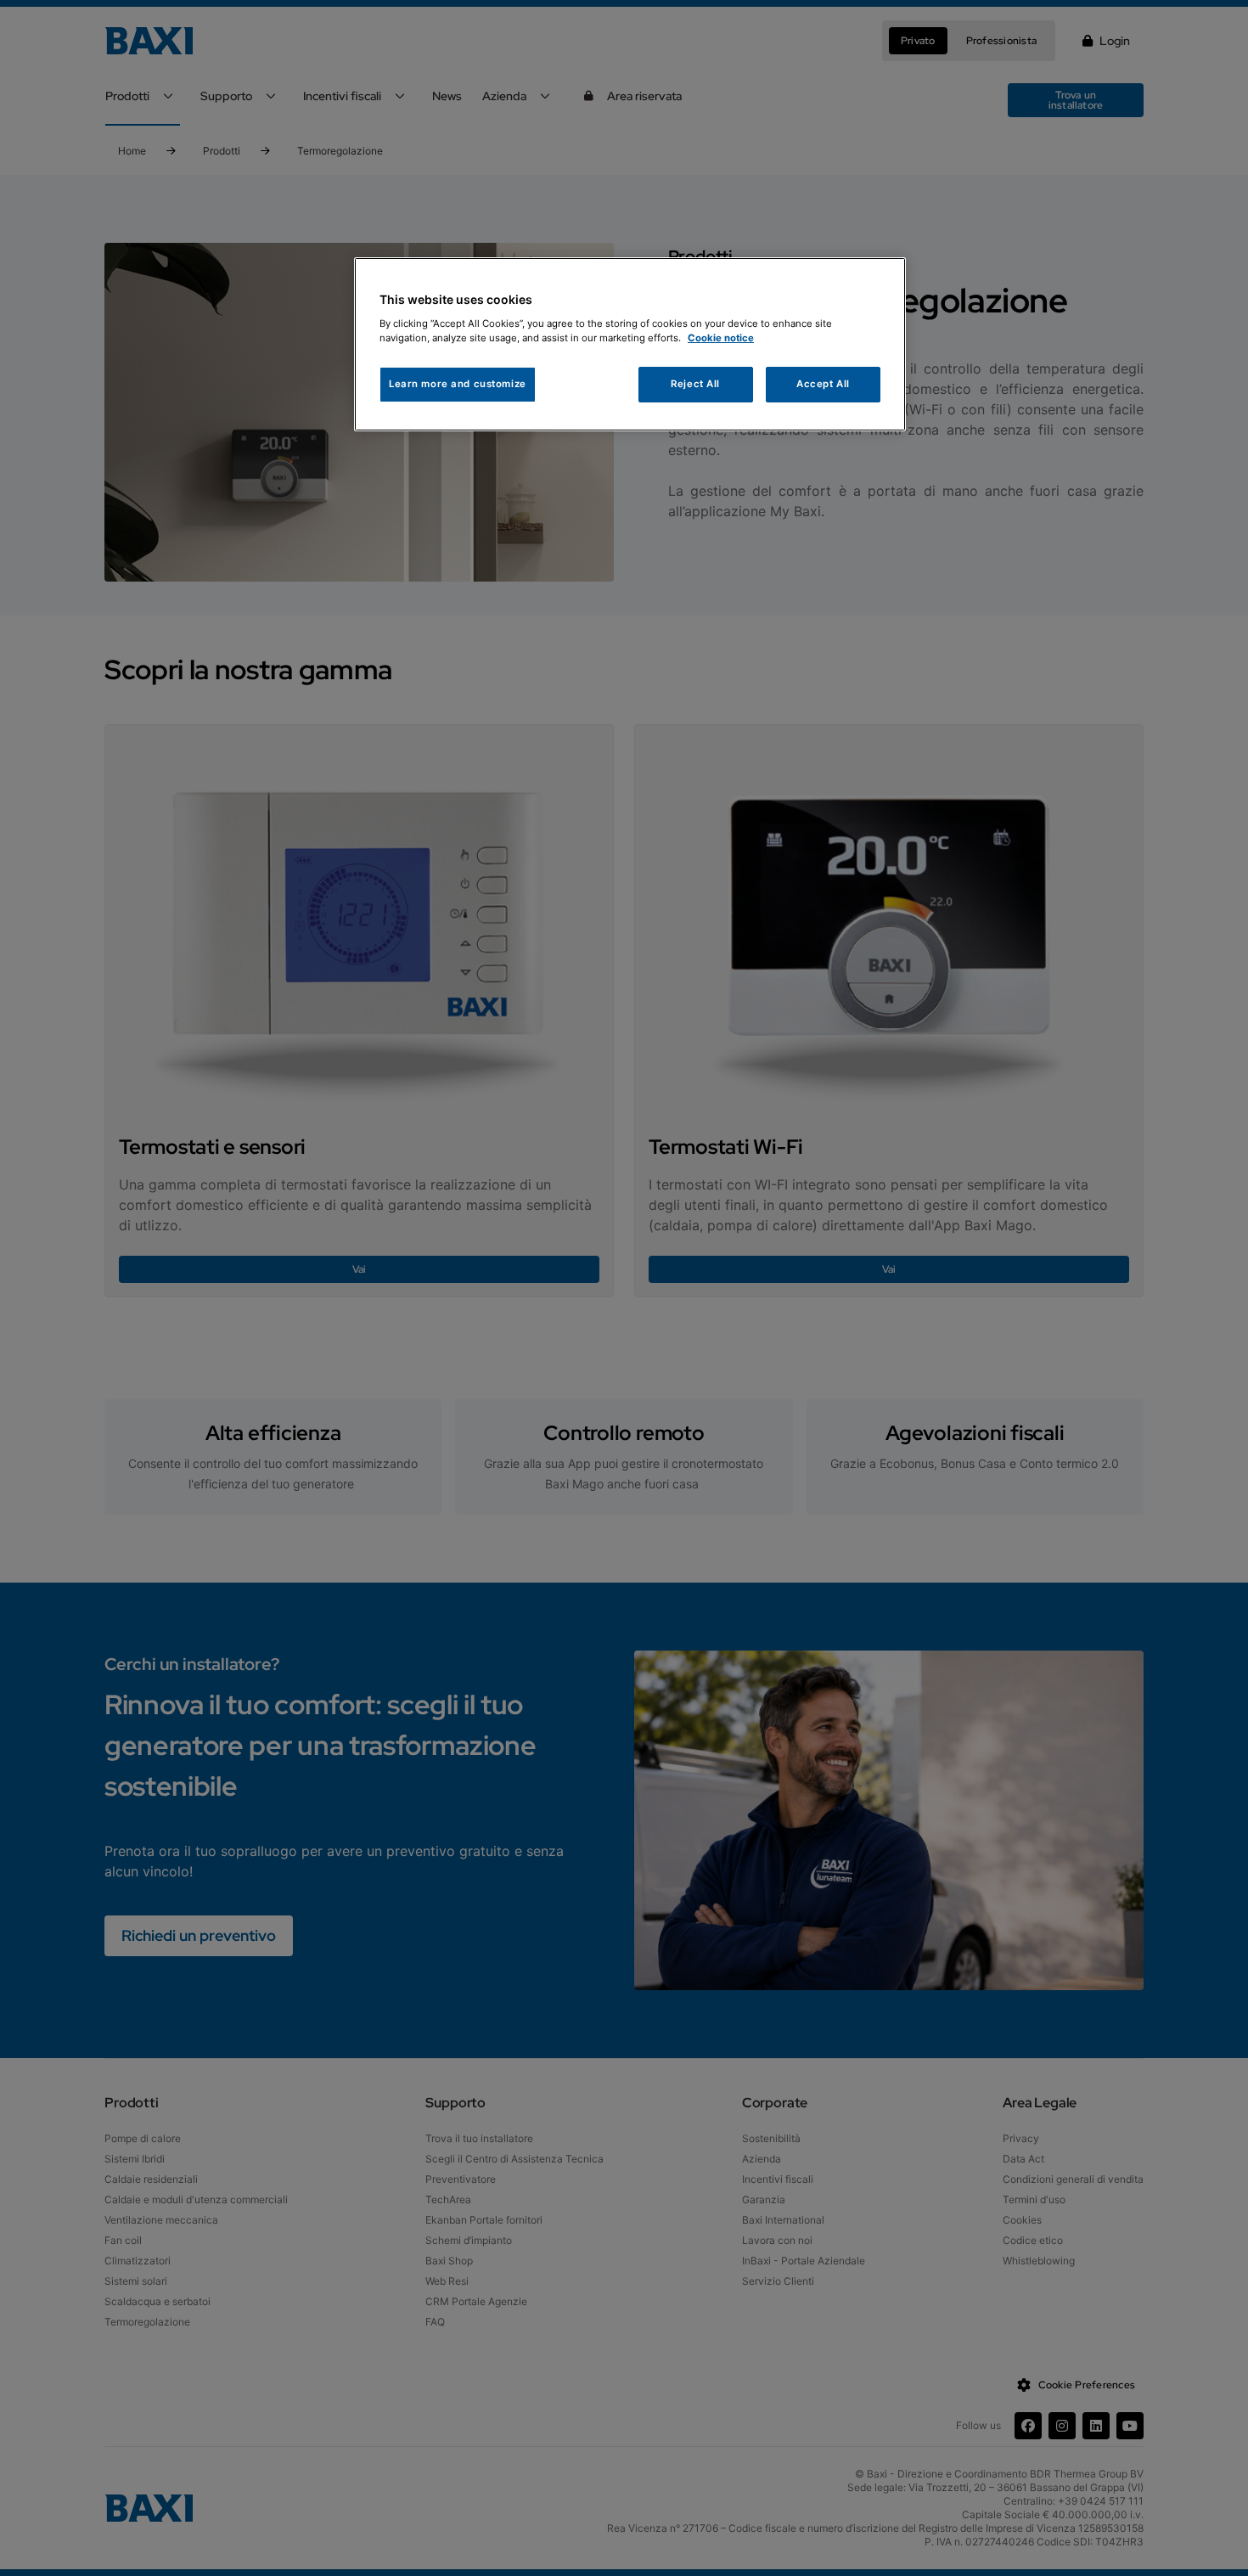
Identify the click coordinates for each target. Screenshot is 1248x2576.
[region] (630, 344)
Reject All (695, 384)
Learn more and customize (458, 384)
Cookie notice (721, 338)
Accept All (823, 384)
